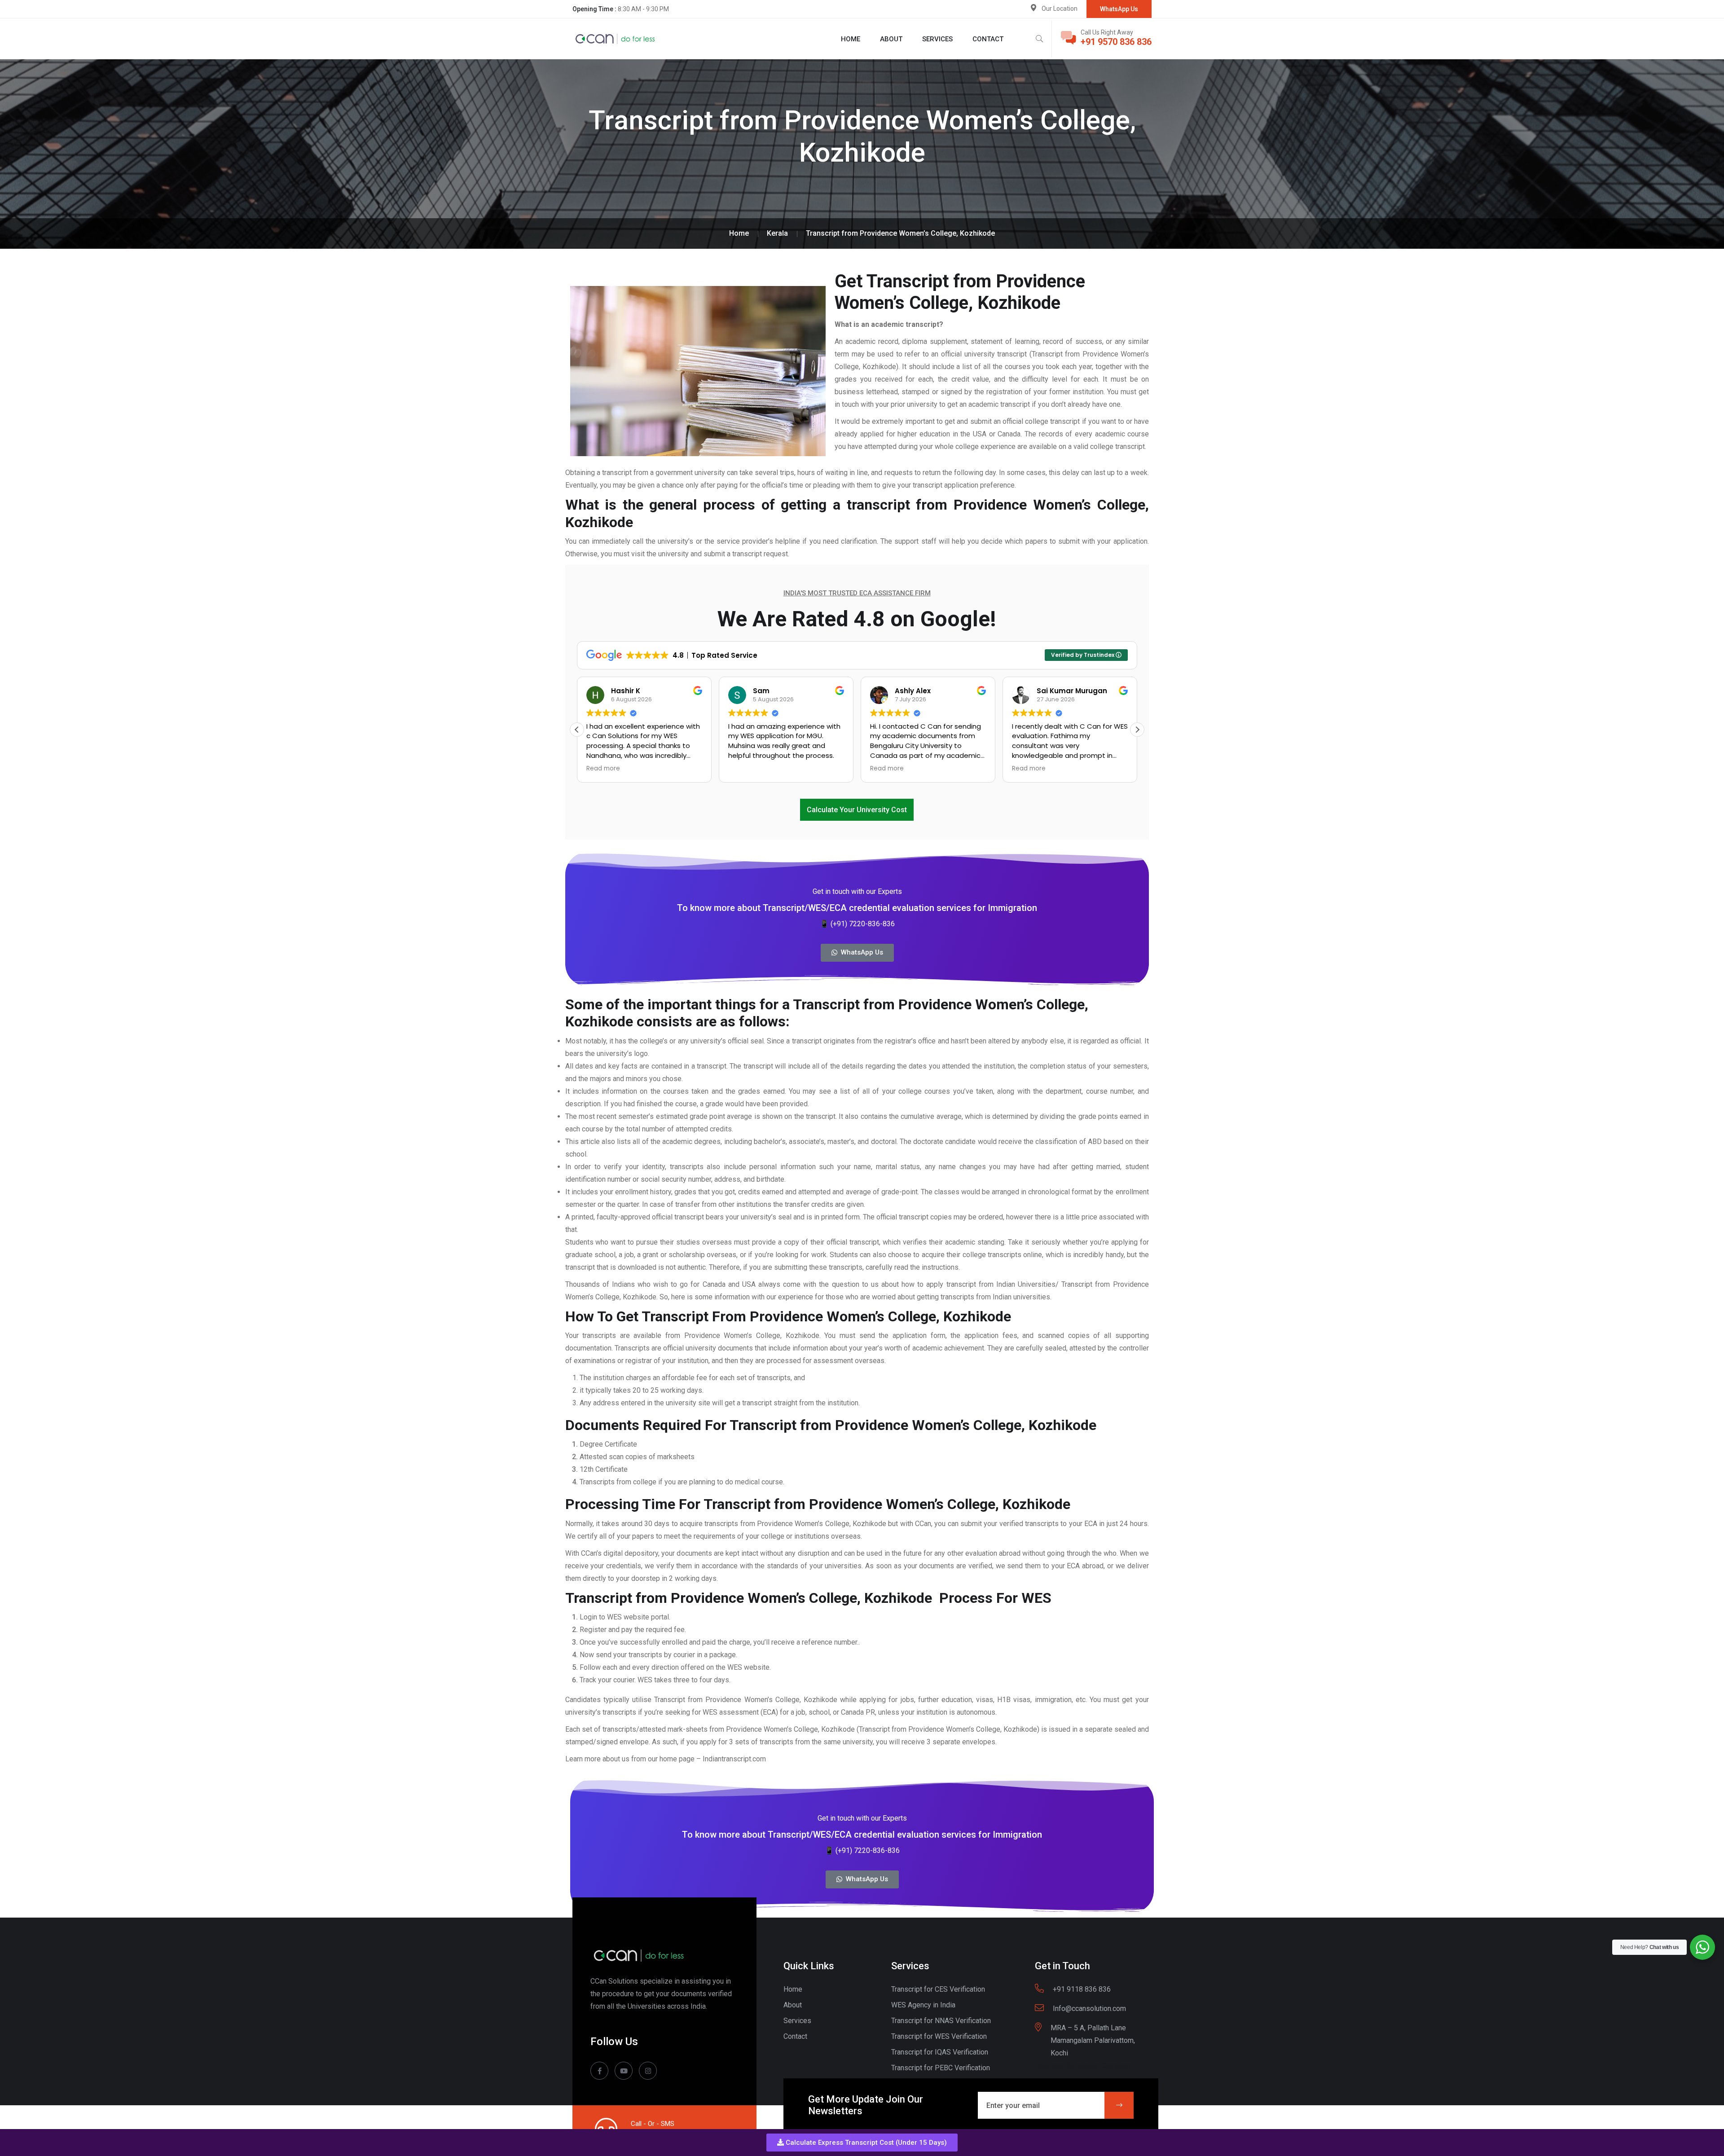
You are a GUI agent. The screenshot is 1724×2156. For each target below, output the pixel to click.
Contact (988, 39)
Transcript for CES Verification (938, 1989)
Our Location (1060, 9)
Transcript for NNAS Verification (941, 2021)
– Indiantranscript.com (732, 1759)
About (891, 39)
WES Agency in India (923, 2005)
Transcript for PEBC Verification (941, 2068)
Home (851, 39)
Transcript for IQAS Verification (940, 2052)
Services (937, 39)
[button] (862, 2143)
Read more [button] (745, 769)
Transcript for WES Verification (939, 2036)
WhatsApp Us (1119, 9)
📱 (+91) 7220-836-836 (857, 924)
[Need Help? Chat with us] (1702, 1947)
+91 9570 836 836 (1116, 42)
